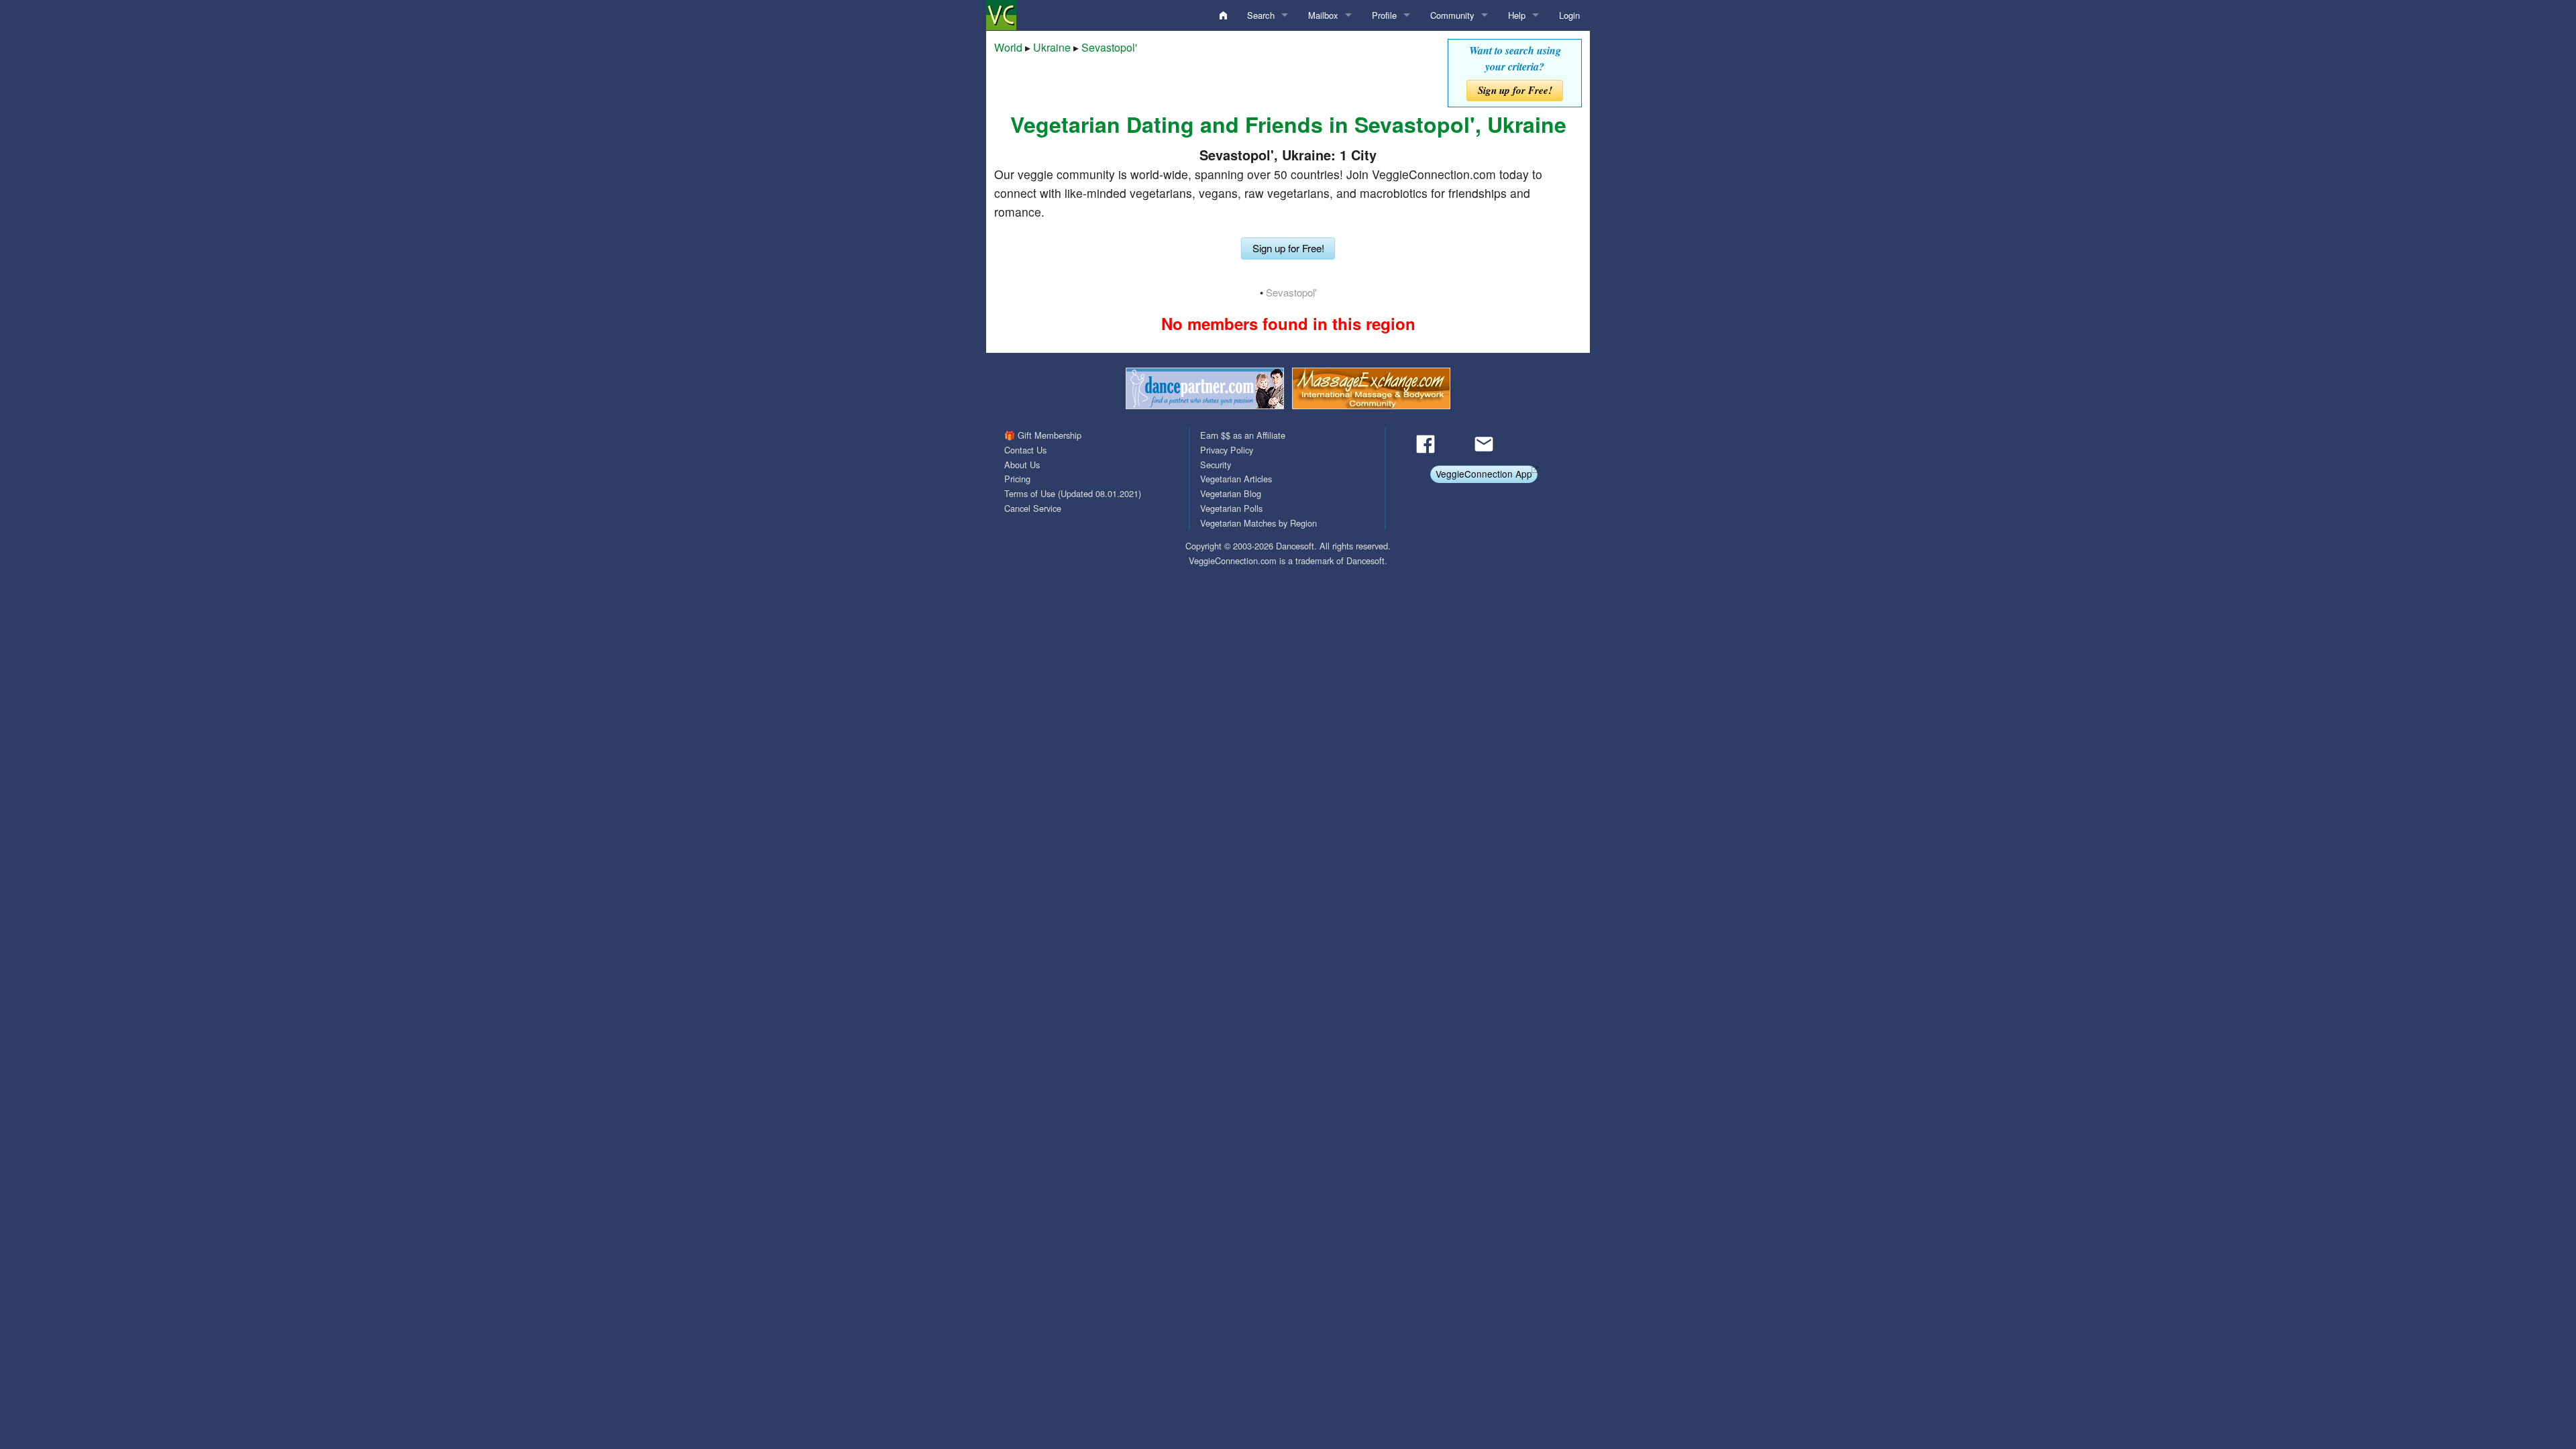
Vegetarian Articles (1236, 479)
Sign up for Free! (1515, 90)
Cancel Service (1033, 508)
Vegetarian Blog (1231, 493)
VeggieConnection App (1484, 474)
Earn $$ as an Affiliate (1243, 435)
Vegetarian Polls (1231, 508)
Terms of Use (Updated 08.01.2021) (1073, 493)
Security (1216, 465)
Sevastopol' (1109, 47)
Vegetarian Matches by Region (1258, 523)
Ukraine (1052, 47)
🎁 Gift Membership (1043, 435)
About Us (1022, 465)
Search (1261, 15)
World (1008, 47)
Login (1569, 15)
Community (1452, 15)
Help (1517, 15)
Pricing (1017, 479)
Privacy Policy (1227, 450)
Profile (1384, 15)
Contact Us (1025, 450)
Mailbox (1323, 15)
